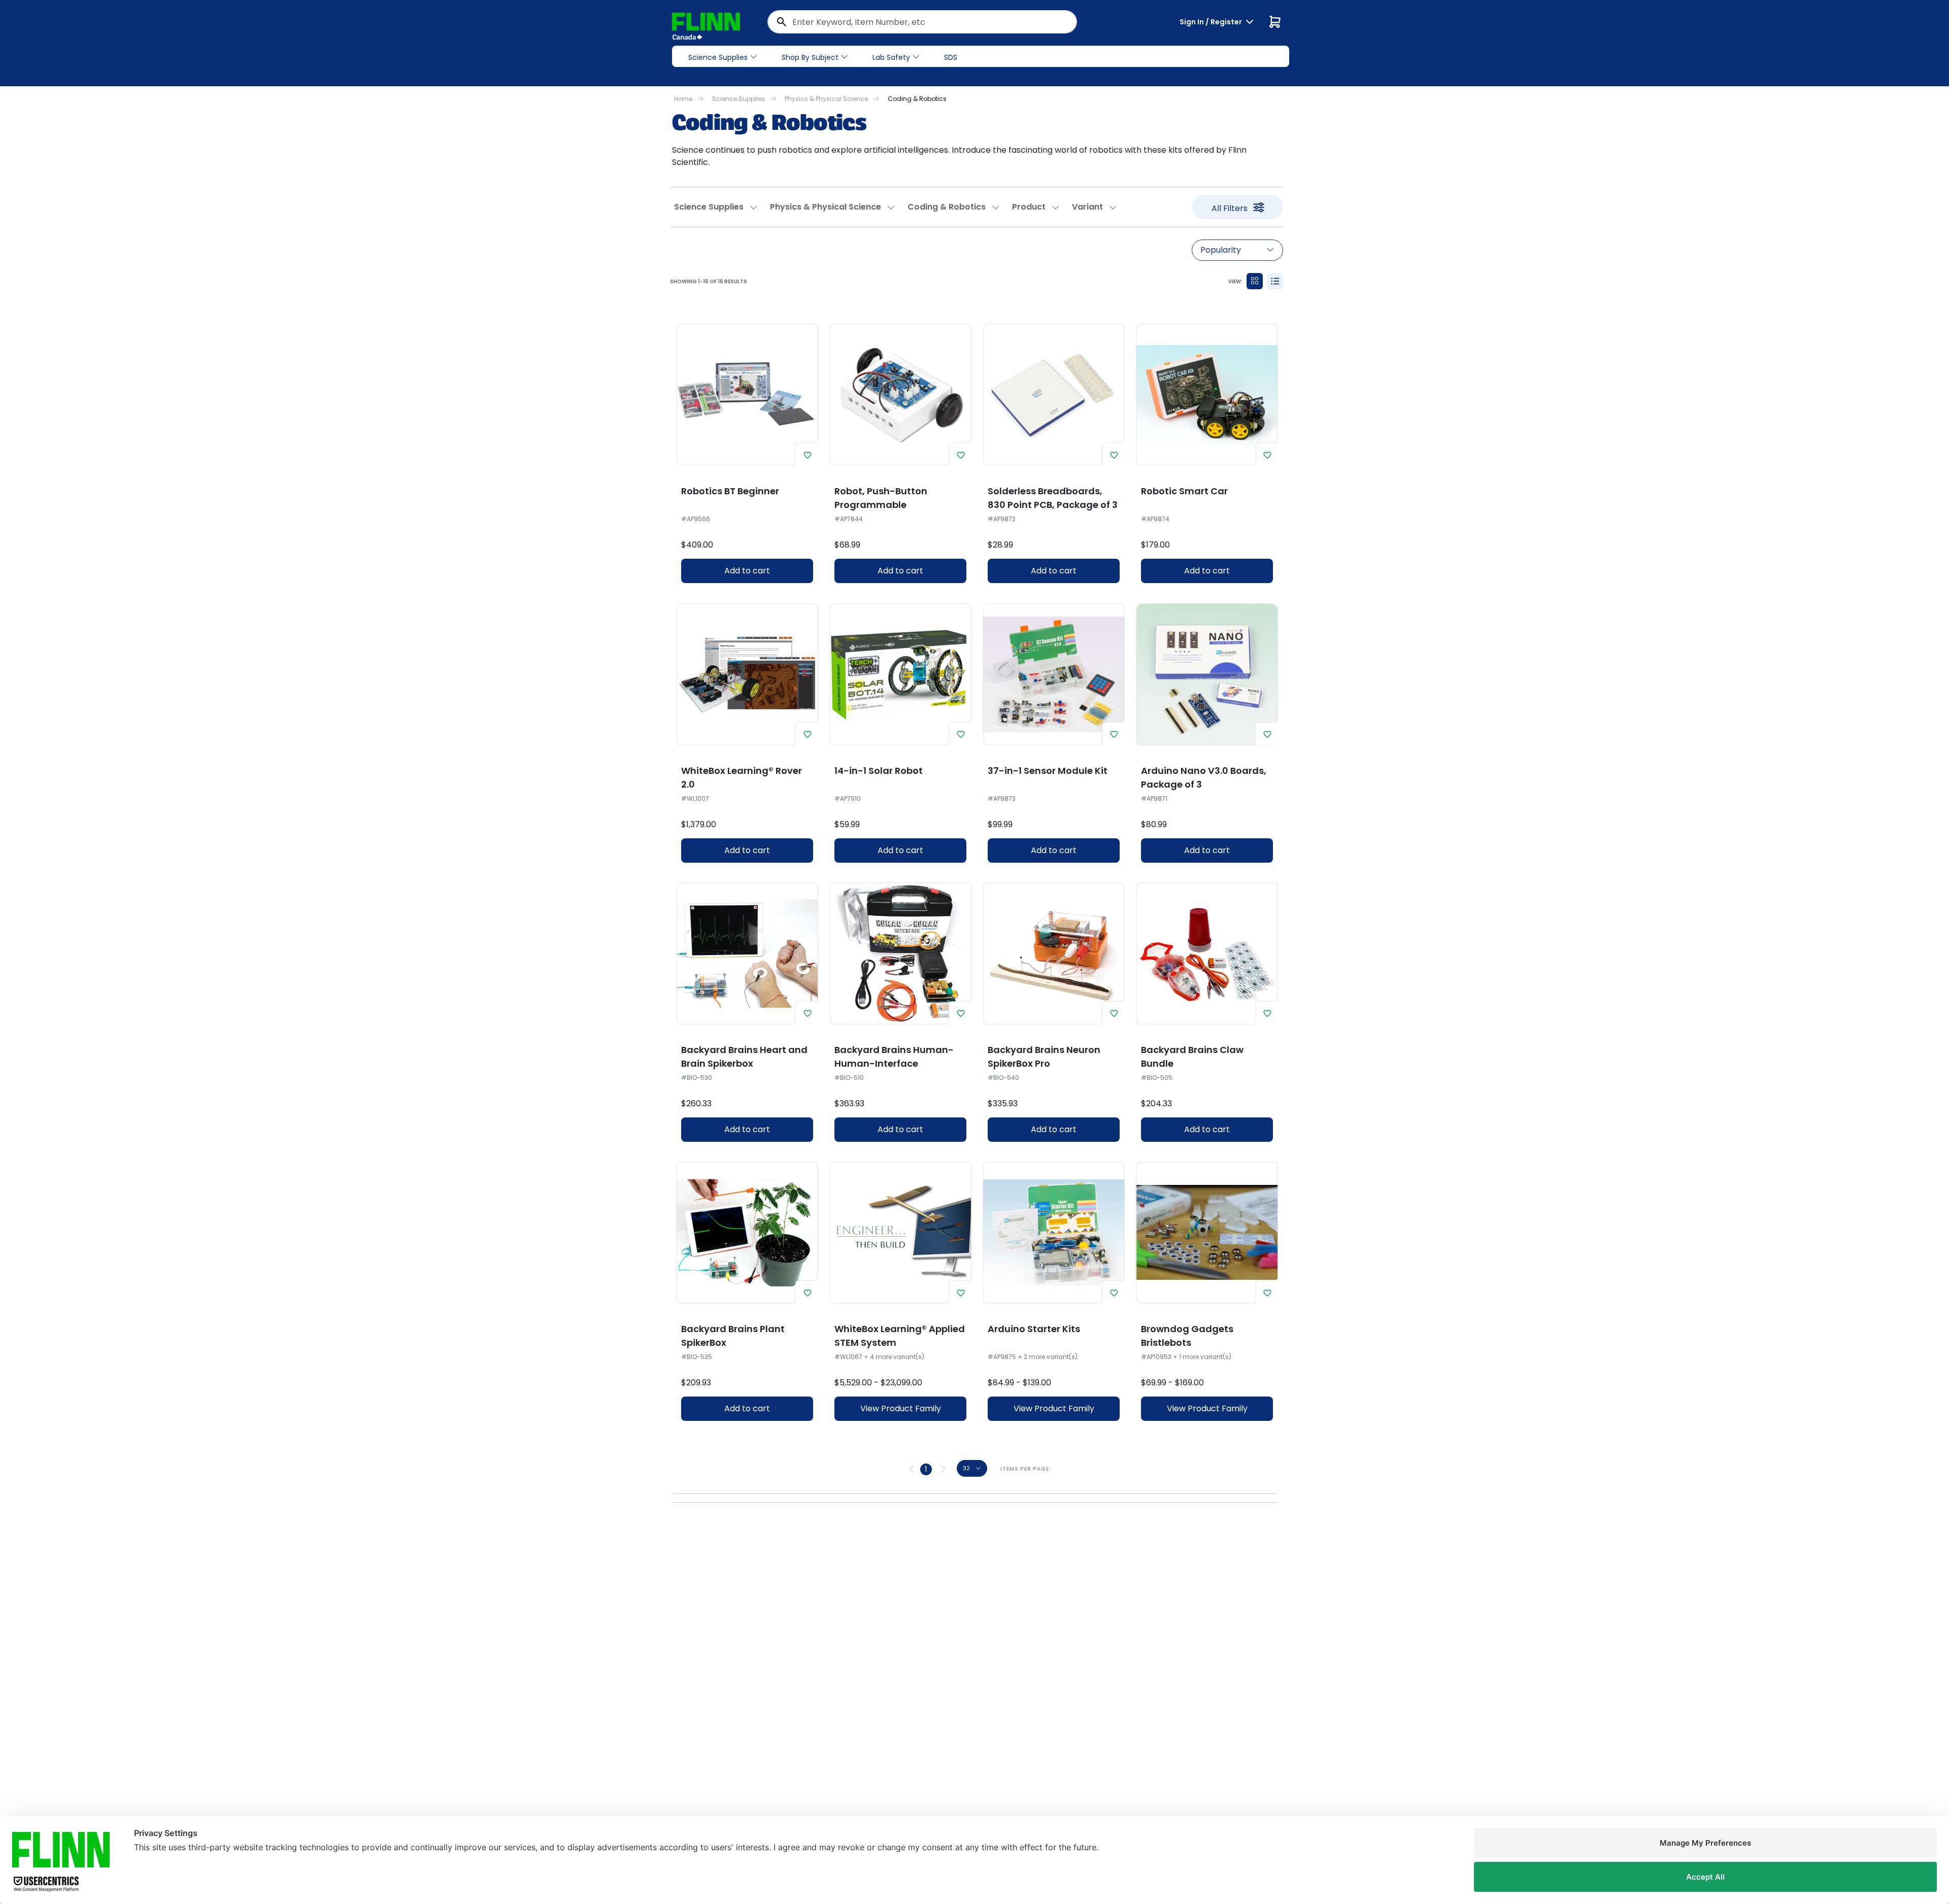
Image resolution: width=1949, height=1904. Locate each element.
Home (683, 99)
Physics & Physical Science (826, 99)
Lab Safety (891, 57)
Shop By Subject (810, 57)
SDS (951, 57)
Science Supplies (718, 57)
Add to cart (747, 571)
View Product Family (901, 1408)
